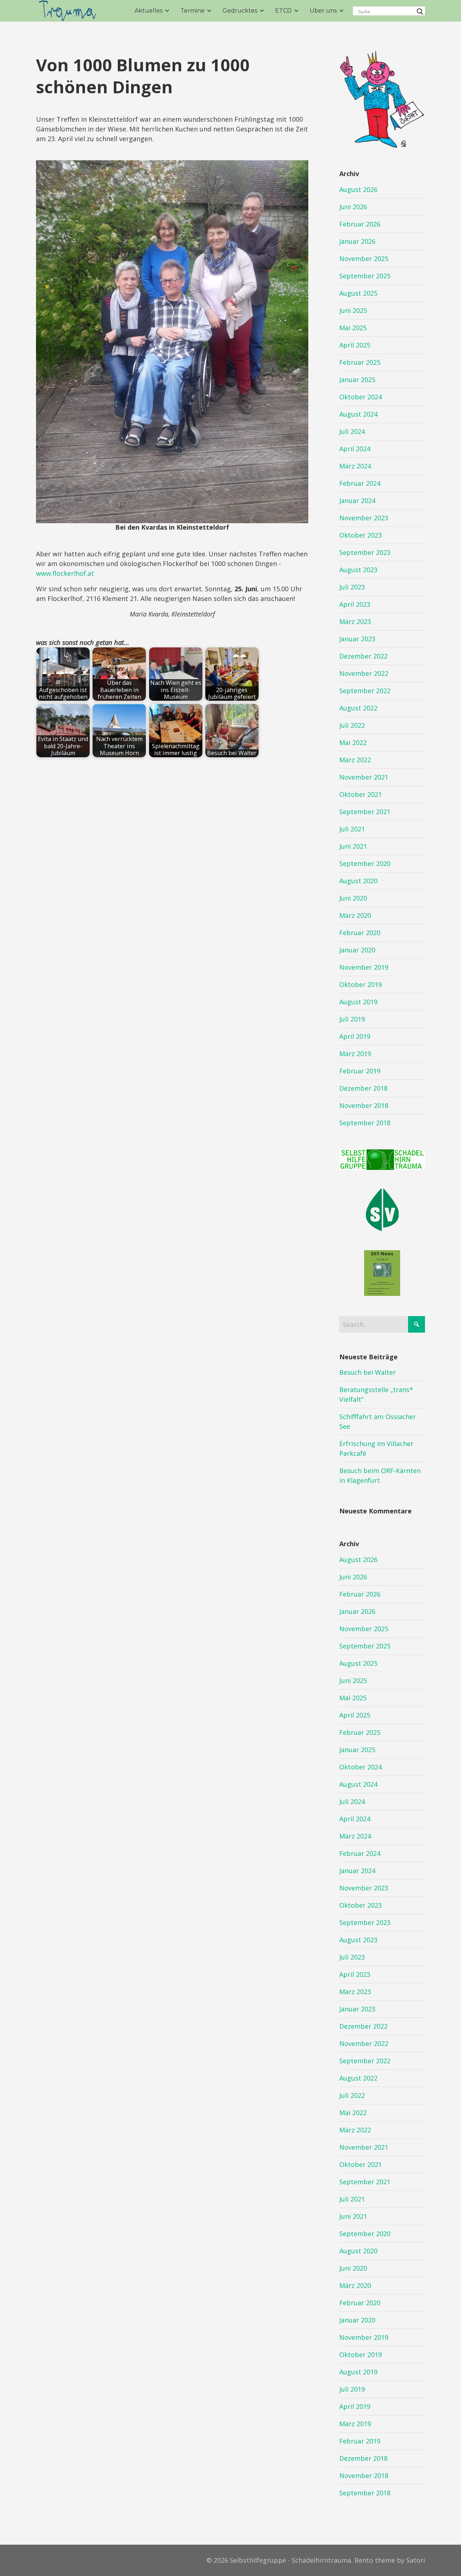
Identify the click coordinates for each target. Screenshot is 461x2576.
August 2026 (358, 189)
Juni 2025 (353, 310)
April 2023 (355, 604)
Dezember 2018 (363, 1088)
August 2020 (358, 881)
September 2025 (365, 276)
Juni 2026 (353, 207)
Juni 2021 (353, 846)
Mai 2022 (353, 742)
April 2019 (355, 1036)
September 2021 (365, 812)
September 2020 (365, 863)
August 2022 (358, 708)
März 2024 (355, 466)
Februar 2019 (360, 1071)
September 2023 (365, 552)
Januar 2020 (357, 950)
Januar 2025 (357, 380)
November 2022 (364, 673)
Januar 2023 (357, 639)
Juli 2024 (352, 431)
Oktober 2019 (361, 984)
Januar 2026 (357, 241)
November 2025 (364, 259)
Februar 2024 (360, 483)
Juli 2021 (352, 829)
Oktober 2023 (361, 535)
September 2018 (365, 1123)
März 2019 (355, 1054)
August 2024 (358, 414)
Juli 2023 (352, 587)
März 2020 (355, 915)
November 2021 (364, 777)
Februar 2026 (360, 224)
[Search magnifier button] (420, 12)
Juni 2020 (353, 898)
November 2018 (364, 1105)
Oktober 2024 (361, 397)
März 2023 (355, 621)
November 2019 (364, 967)
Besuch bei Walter (368, 1372)
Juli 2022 (352, 725)
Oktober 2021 (361, 794)
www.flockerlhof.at (65, 573)
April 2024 (355, 449)
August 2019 (358, 1002)
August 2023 (358, 570)
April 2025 (355, 345)
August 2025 (358, 293)
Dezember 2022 (363, 656)
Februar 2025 (360, 362)
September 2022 (365, 691)
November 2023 (364, 518)
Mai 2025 (353, 328)
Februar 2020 (360, 933)
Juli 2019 (352, 1019)
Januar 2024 (357, 501)
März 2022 (355, 760)
